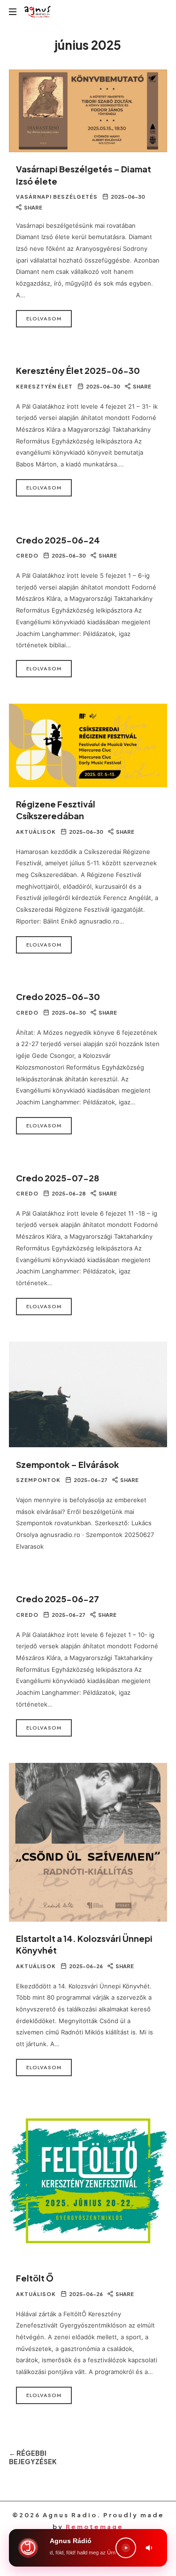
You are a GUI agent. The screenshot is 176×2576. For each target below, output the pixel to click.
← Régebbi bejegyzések (33, 2457)
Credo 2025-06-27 (57, 1599)
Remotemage (95, 2527)
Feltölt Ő (35, 2278)
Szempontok (38, 1480)
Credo (27, 555)
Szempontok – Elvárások (67, 1464)
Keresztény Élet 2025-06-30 (78, 370)
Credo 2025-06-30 (58, 997)
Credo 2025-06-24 (58, 540)
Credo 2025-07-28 (57, 1178)
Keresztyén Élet (44, 386)
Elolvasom (44, 318)
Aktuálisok (36, 832)
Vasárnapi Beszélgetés (57, 197)
